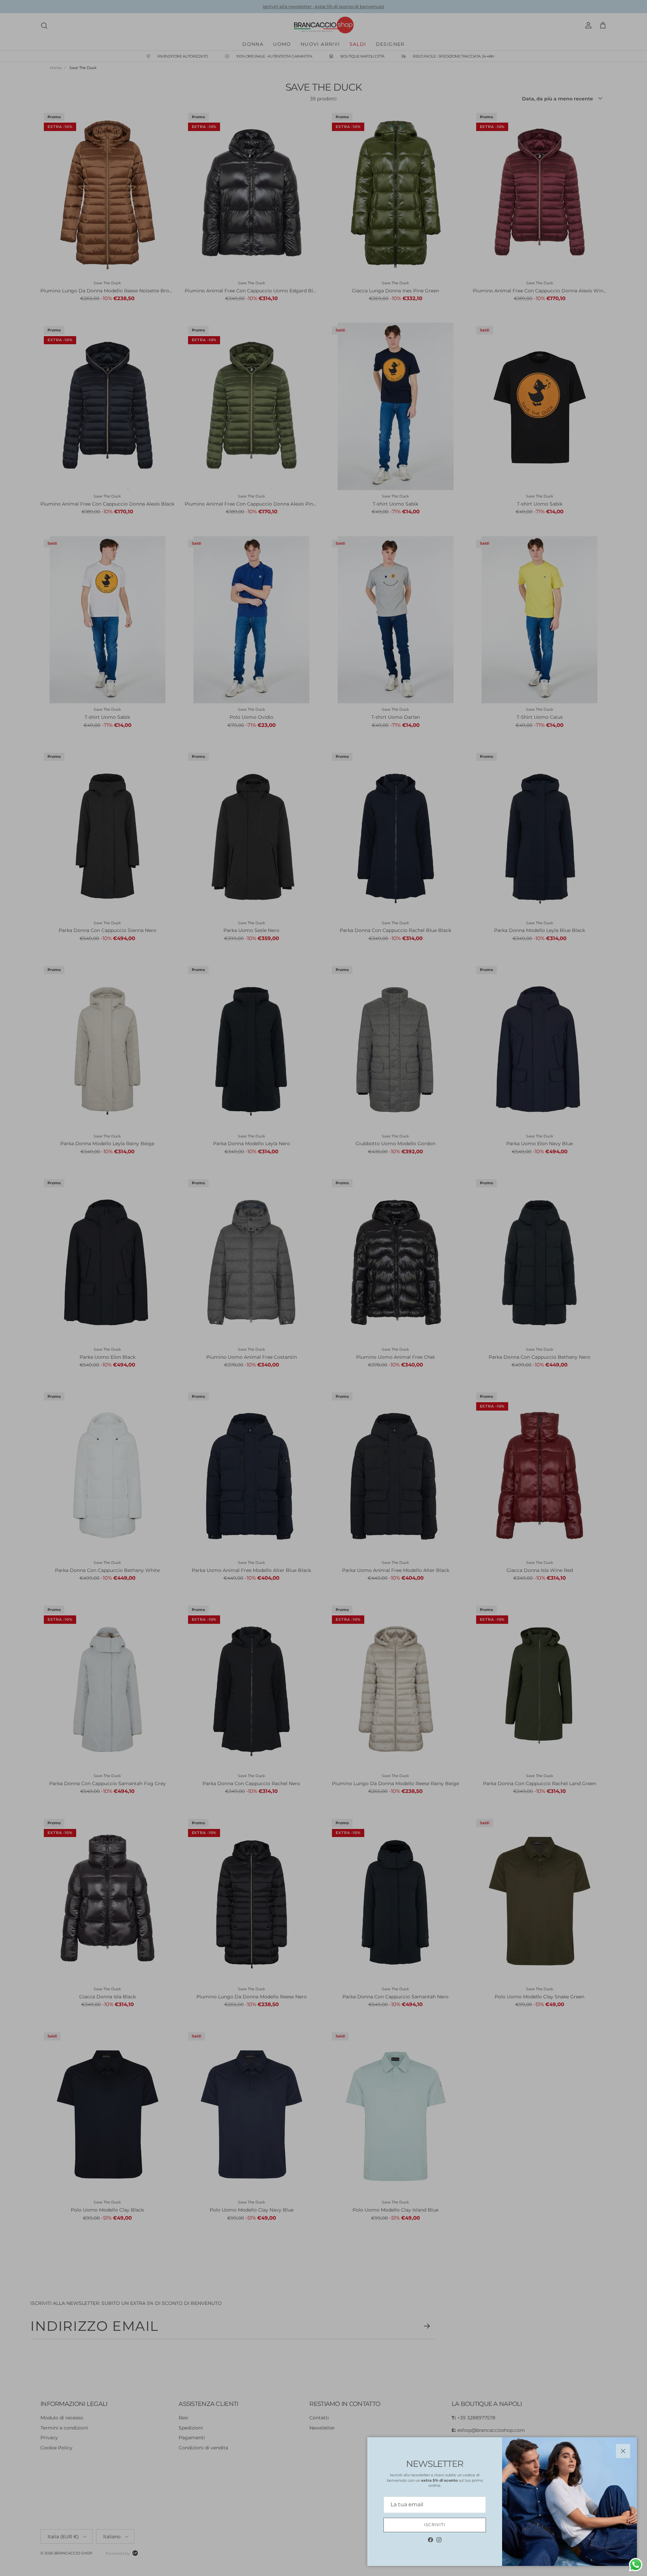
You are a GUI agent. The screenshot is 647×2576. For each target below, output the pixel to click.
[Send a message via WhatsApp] (636, 2565)
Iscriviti (435, 2525)
